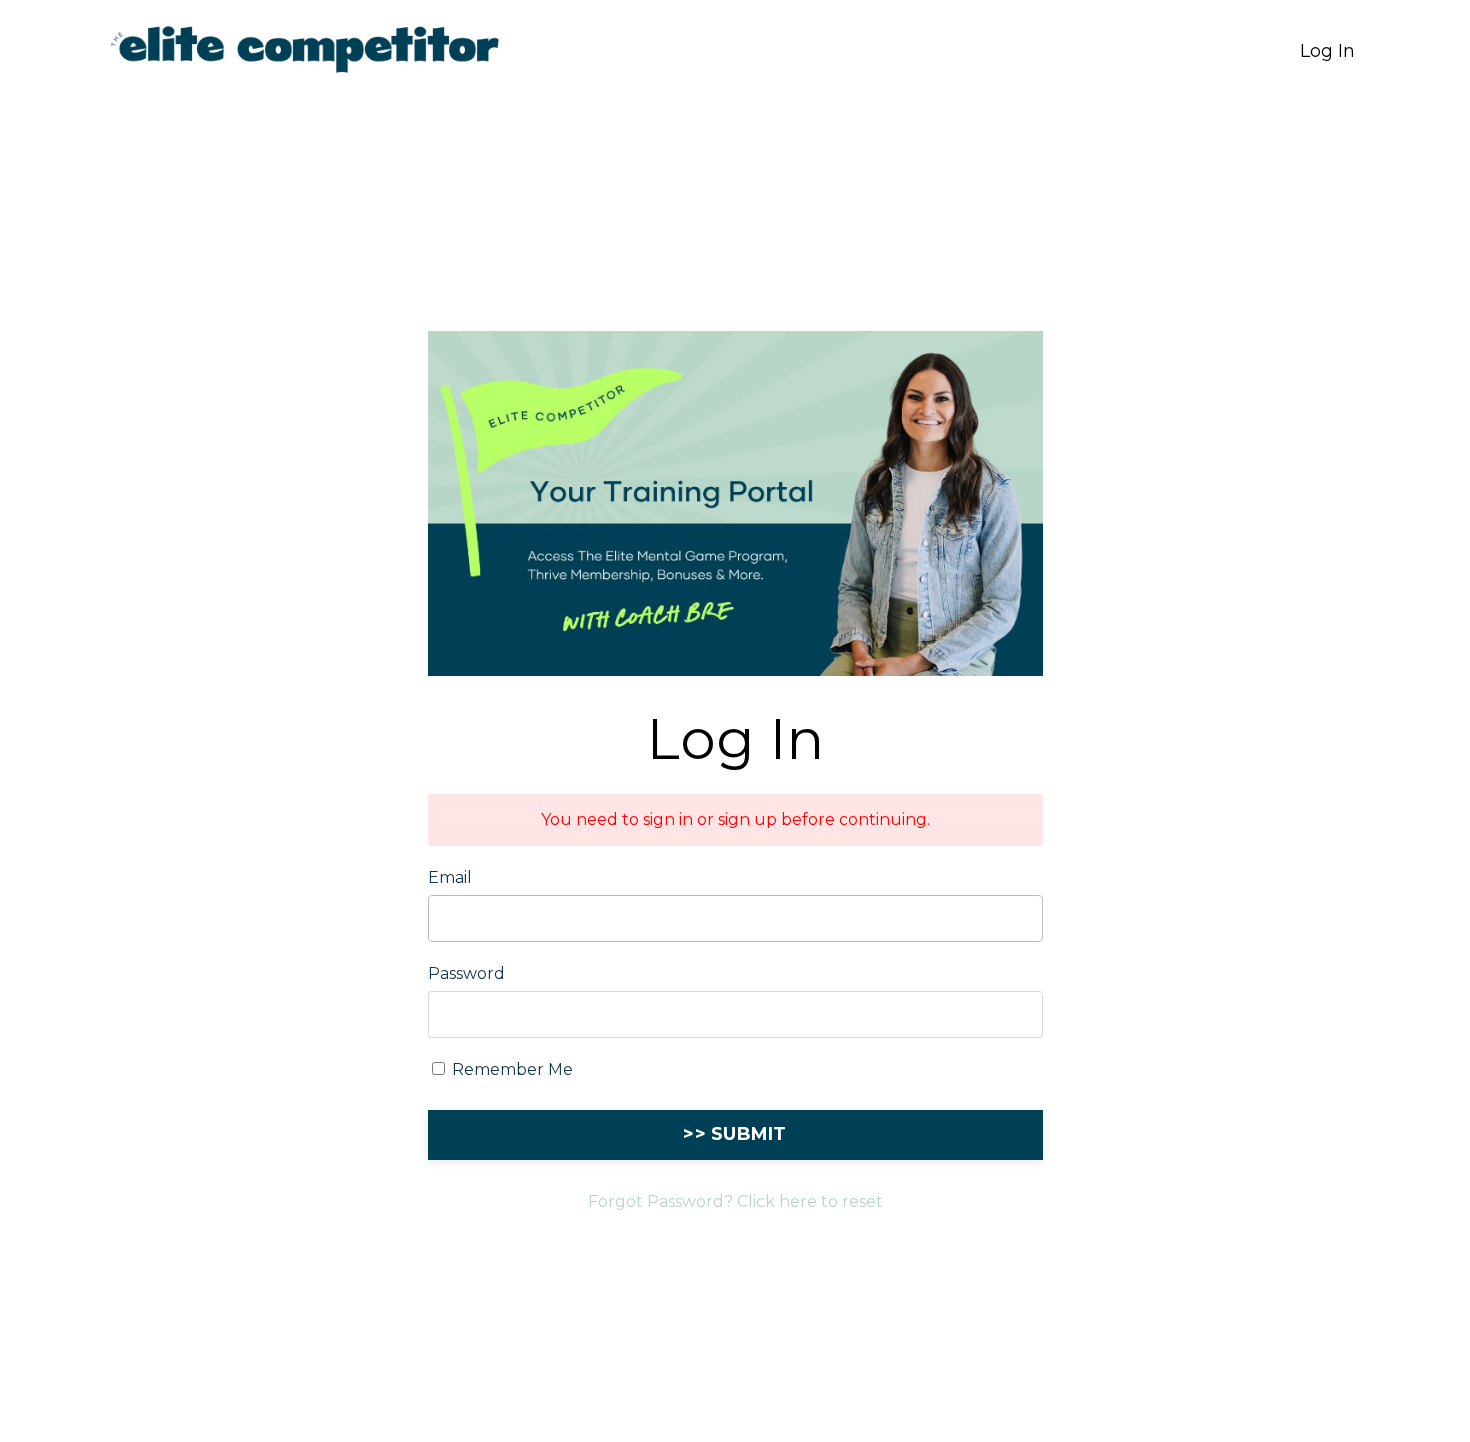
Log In (1327, 51)
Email (450, 877)
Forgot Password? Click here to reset (735, 1201)
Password (466, 973)
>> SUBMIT (734, 1134)
